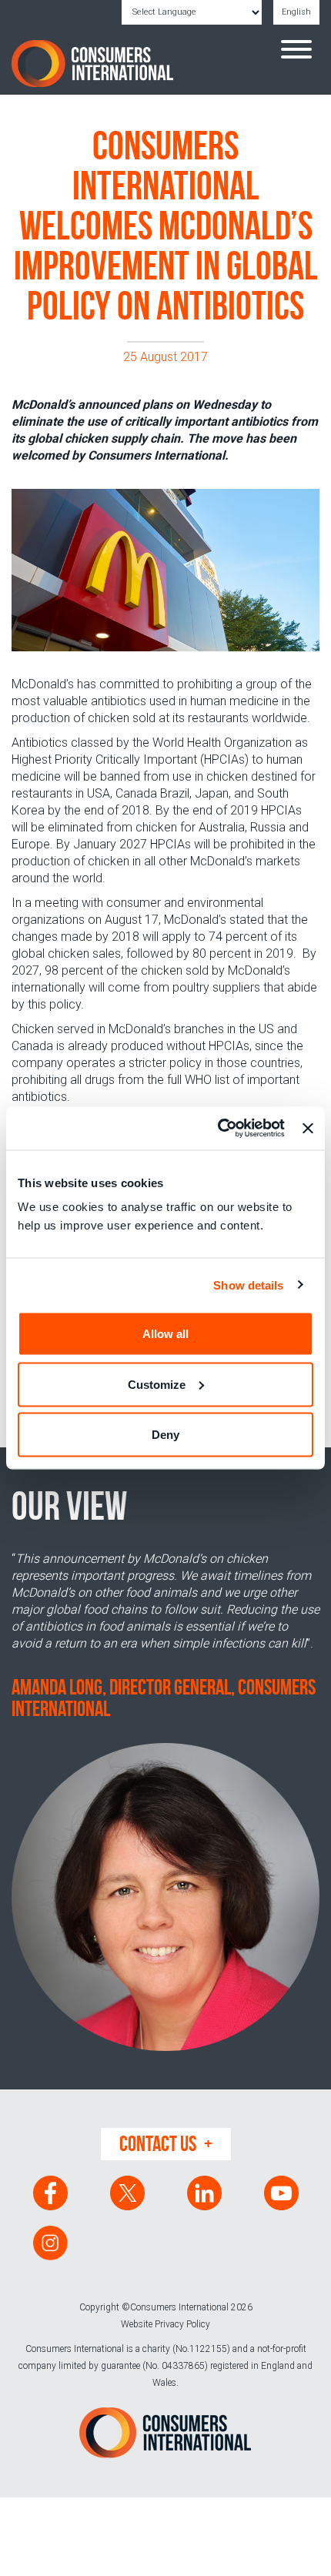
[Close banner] (308, 1128)
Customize (157, 1384)
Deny (165, 1435)
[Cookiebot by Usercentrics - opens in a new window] (218, 1129)
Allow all (165, 1334)
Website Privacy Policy (165, 2324)
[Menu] (296, 52)
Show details (248, 1285)
